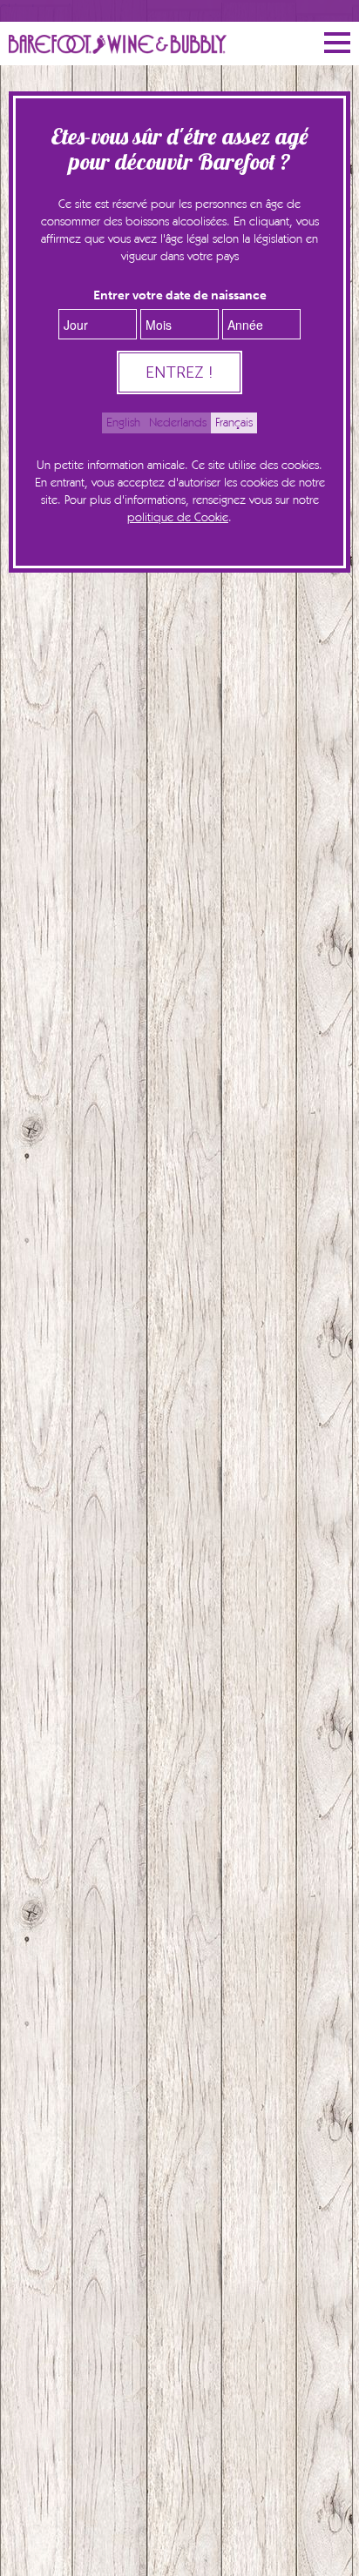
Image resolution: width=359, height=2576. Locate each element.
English (123, 423)
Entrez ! (179, 372)
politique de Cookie (178, 518)
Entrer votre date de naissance (180, 295)
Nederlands (178, 423)
